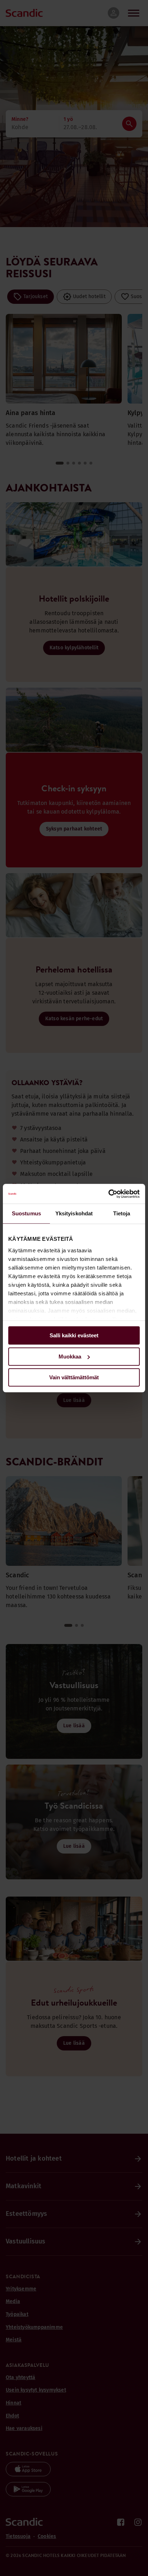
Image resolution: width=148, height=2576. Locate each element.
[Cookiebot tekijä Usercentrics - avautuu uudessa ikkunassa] (108, 1194)
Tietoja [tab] (122, 1213)
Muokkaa (70, 1357)
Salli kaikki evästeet (74, 1335)
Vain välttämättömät (74, 1377)
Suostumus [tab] (26, 1213)
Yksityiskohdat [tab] (74, 1213)
